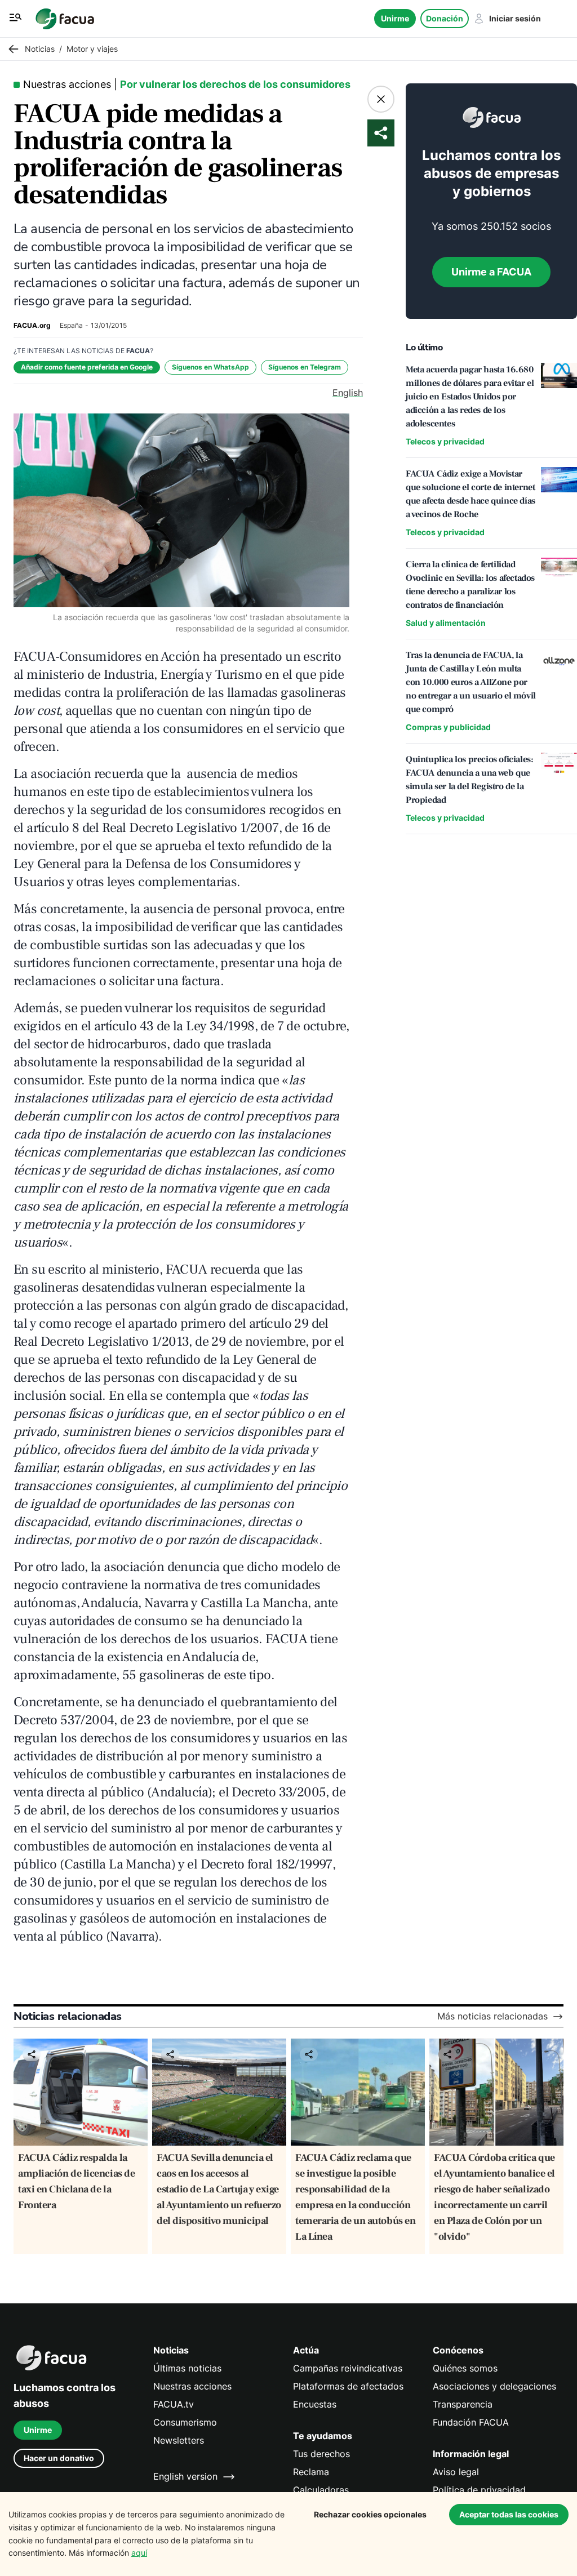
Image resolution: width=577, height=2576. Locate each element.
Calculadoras (321, 2490)
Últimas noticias (187, 2368)
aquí (139, 2553)
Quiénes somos (465, 2368)
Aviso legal (456, 2472)
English (348, 393)
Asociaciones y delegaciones (494, 2386)
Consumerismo (185, 2422)
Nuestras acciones (192, 2386)
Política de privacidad (479, 2490)
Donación (445, 18)
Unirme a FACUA (491, 272)
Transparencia (463, 2404)
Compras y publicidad (448, 727)
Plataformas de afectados (348, 2386)
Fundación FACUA (471, 2422)
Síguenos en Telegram (305, 367)
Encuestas (315, 2404)
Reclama (311, 2472)
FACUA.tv (174, 2404)
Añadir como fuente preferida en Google (87, 367)
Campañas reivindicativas (348, 2368)
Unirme (395, 18)
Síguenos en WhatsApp (210, 367)
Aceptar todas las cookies (509, 2514)
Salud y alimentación (446, 623)
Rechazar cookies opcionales (370, 2514)
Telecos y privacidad (445, 441)
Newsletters (179, 2441)
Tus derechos (321, 2454)
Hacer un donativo (59, 2458)
